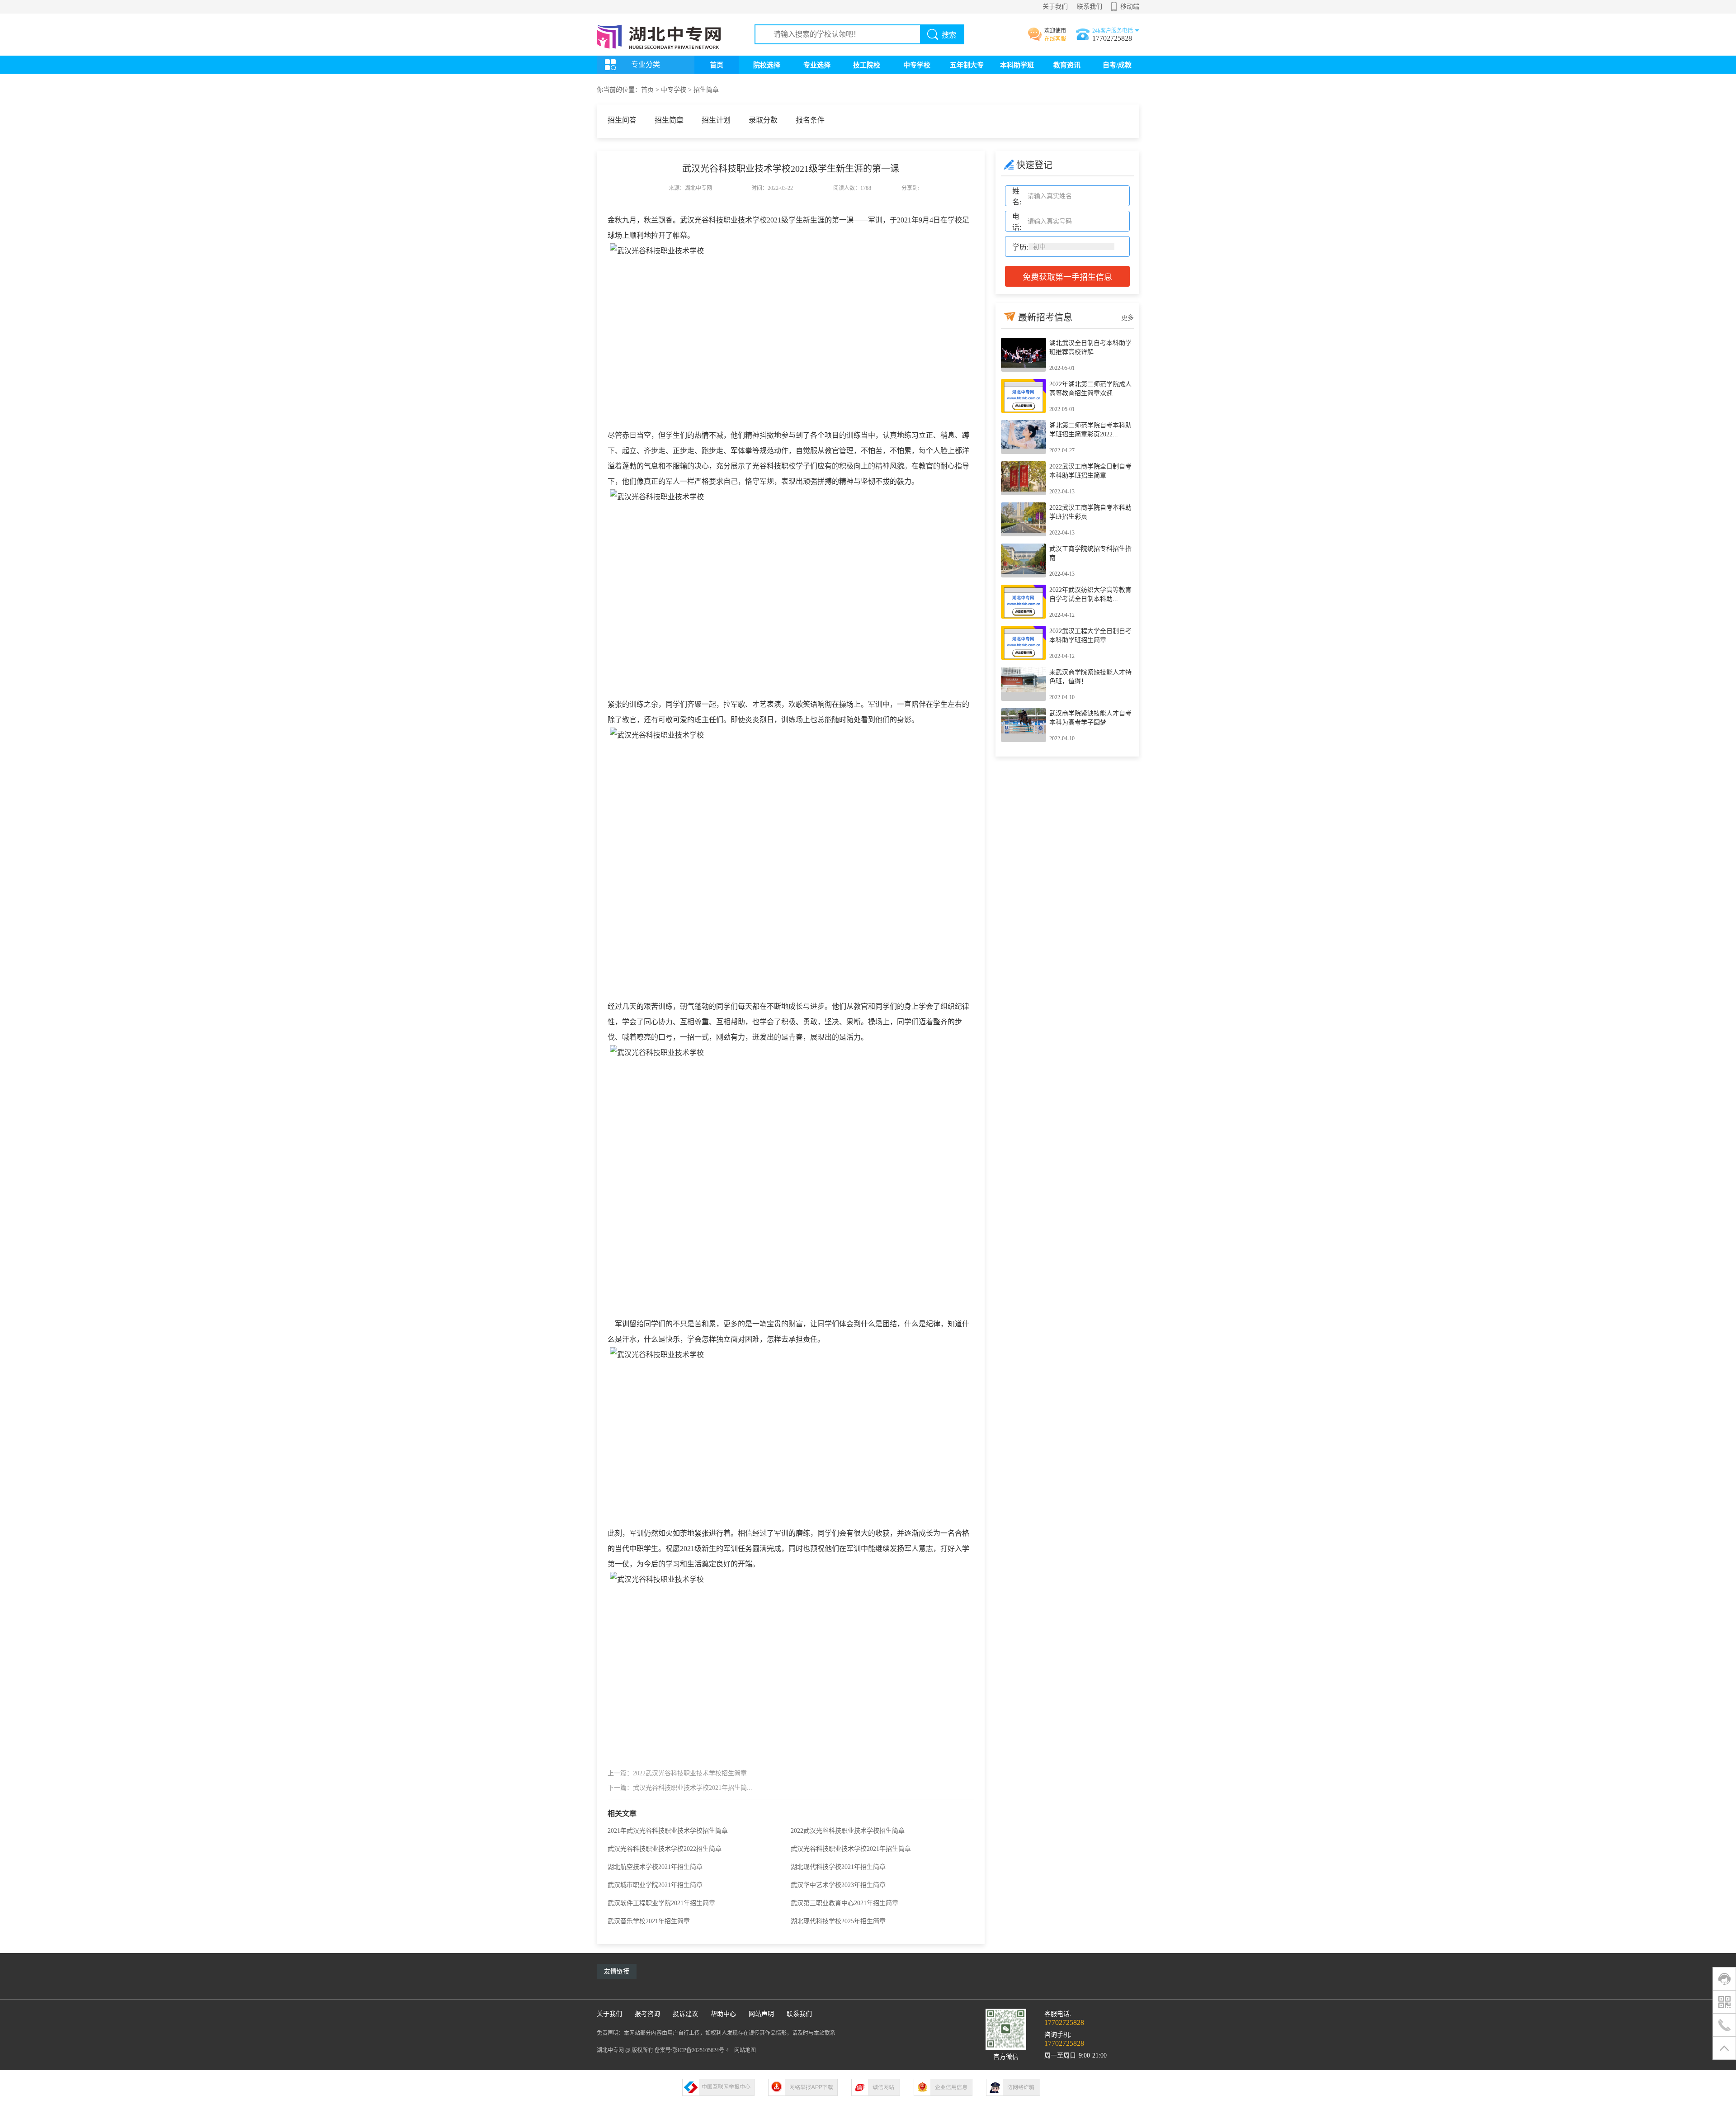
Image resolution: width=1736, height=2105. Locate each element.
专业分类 (646, 64)
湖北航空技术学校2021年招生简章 (655, 1867)
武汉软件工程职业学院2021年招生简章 (661, 1903)
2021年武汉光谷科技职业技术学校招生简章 (668, 1831)
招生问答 (622, 120)
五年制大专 (967, 65)
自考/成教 (1117, 65)
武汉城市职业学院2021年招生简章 (655, 1885)
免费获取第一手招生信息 (1067, 277)
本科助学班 (1017, 65)
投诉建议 (685, 2014)
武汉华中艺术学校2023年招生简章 (838, 1885)
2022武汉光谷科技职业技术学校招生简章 (848, 1831)
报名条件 (810, 120)
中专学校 (917, 65)
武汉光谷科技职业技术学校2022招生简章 (665, 1849)
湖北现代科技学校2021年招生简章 (838, 1867)
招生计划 (716, 120)
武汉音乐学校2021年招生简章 (649, 1921)
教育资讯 (1067, 65)
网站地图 (745, 2050)
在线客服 (1055, 39)
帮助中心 (723, 2014)
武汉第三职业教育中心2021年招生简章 (844, 1903)
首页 (717, 65)
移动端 (1130, 7)
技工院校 (867, 65)
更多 (1127, 318)
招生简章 (706, 90)
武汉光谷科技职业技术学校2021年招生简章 (851, 1849)
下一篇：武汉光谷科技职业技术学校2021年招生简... (680, 1788)
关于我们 (1055, 7)
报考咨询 (647, 2014)
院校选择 (767, 65)
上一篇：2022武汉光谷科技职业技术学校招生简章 (677, 1773)
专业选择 (817, 65)
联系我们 (1090, 7)
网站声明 (761, 2014)
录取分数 (763, 120)
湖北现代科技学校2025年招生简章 (838, 1921)
